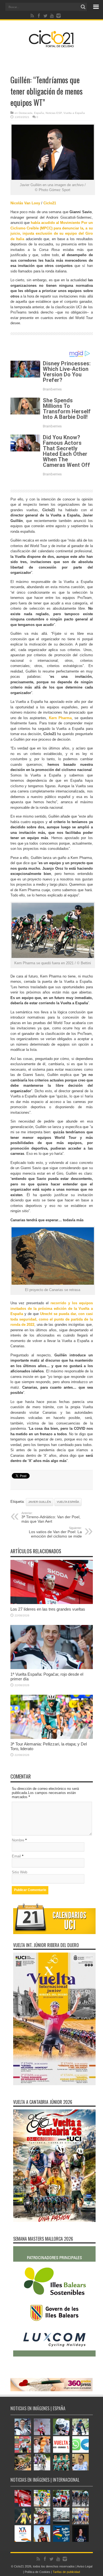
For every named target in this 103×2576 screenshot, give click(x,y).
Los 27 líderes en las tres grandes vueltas (48, 1609)
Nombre (18, 1840)
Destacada (26, 113)
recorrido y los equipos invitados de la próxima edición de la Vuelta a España (52, 1308)
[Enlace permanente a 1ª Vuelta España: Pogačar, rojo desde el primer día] (52, 1668)
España (39, 113)
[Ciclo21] (51, 45)
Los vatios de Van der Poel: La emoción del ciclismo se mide (55, 1532)
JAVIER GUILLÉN (40, 1502)
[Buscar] (83, 7)
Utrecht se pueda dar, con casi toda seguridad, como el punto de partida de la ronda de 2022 (52, 1319)
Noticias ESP (54, 113)
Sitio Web (20, 1872)
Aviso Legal (85, 2566)
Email (16, 1856)
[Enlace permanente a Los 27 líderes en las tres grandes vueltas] (52, 1603)
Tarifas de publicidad (66, 2572)
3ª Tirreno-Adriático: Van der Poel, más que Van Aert (51, 1517)
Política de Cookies (37, 2572)
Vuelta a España (74, 113)
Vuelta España (68, 1502)
